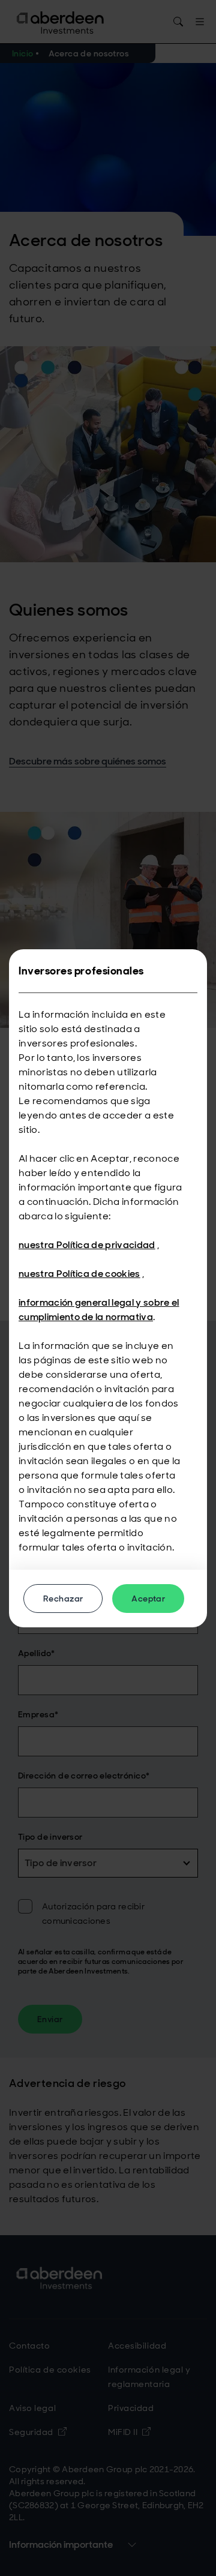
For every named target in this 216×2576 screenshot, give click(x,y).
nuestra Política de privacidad (87, 1245)
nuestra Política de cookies (79, 1274)
